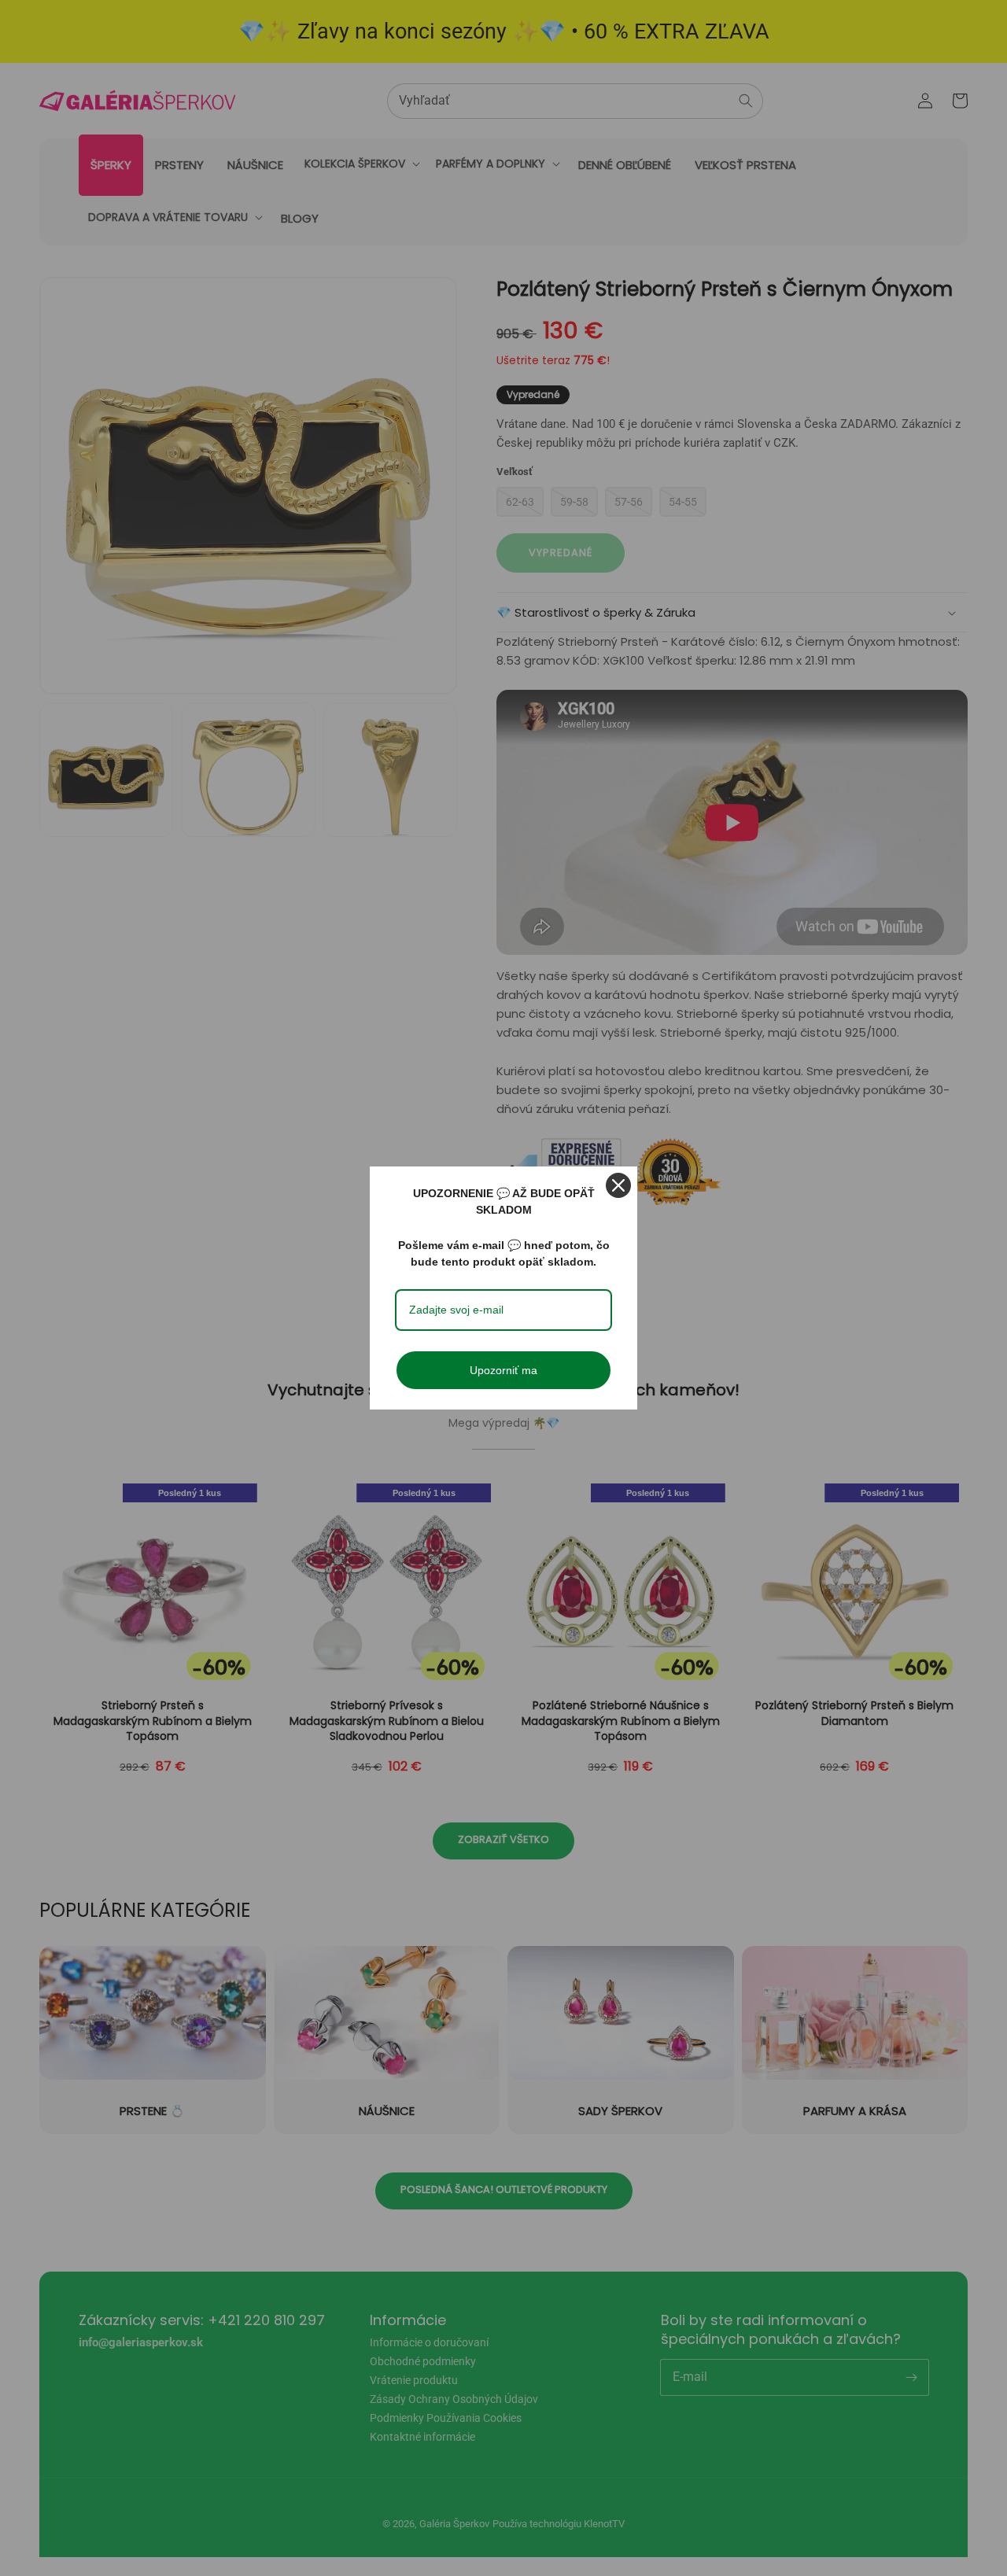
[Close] (618, 1185)
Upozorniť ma (503, 1370)
